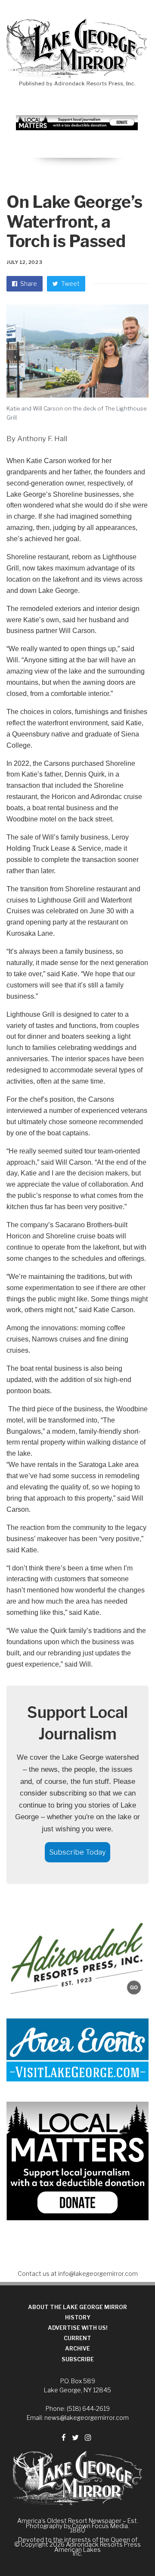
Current (77, 2338)
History (78, 2317)
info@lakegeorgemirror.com (98, 2274)
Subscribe (78, 2359)
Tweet (70, 284)
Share (28, 284)
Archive (77, 2349)
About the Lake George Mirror (77, 2307)
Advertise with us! (78, 2328)
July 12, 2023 (24, 262)
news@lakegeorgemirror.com (87, 2418)
